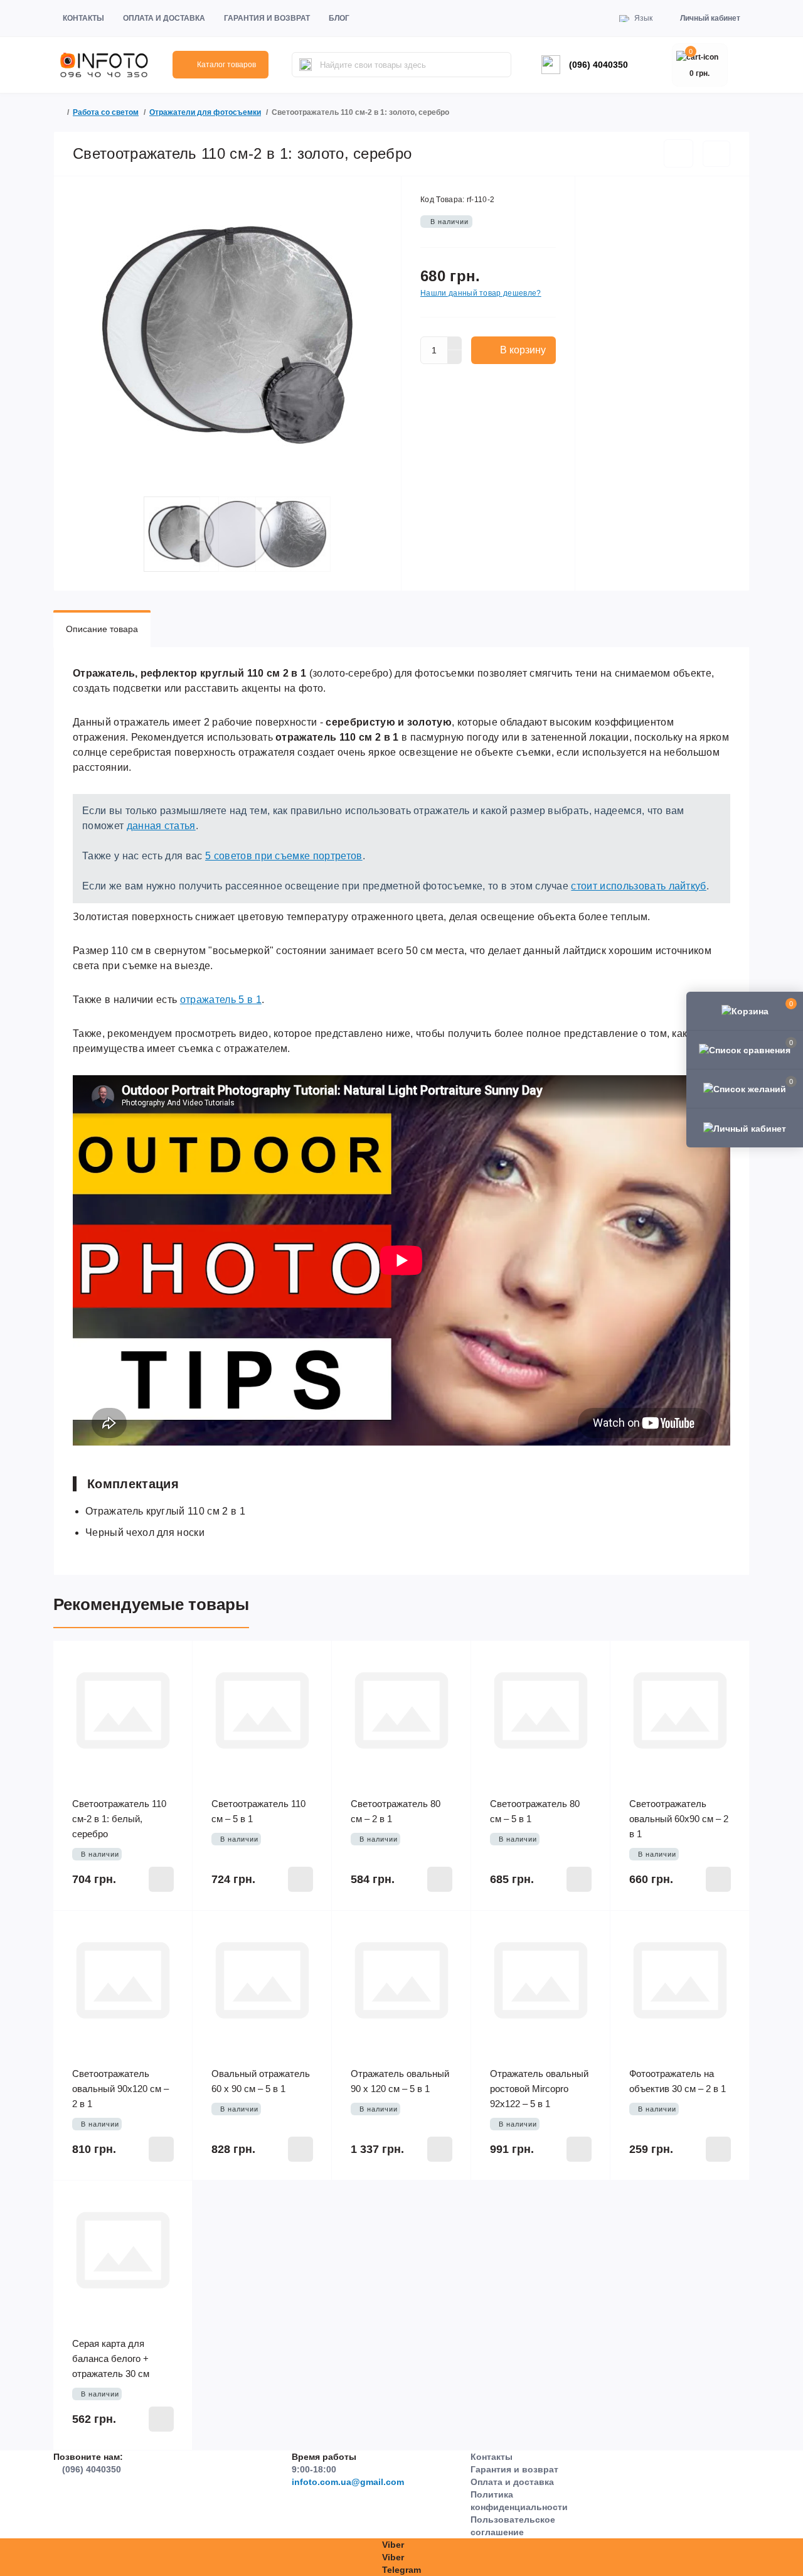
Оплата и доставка (164, 18)
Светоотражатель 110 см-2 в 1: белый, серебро (119, 1819)
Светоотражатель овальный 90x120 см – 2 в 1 (120, 2089)
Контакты (83, 18)
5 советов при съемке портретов (284, 856)
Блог (339, 18)
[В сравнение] (716, 154)
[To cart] (161, 1879)
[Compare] (174, 1683)
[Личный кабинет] (745, 1127)
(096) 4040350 (598, 65)
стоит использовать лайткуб (638, 886)
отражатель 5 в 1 (221, 1000)
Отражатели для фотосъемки (205, 112)
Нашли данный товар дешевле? (481, 293)
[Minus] (455, 357)
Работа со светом (106, 112)
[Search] (306, 65)
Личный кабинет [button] (710, 18)
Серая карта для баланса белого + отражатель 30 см (111, 2359)
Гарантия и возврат (267, 18)
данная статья (161, 826)
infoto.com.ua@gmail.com (348, 2482)
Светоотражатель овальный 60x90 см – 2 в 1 (679, 1819)
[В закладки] (678, 153)
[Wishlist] (174, 1660)
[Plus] (455, 343)
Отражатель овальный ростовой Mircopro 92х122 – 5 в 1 (539, 2089)
